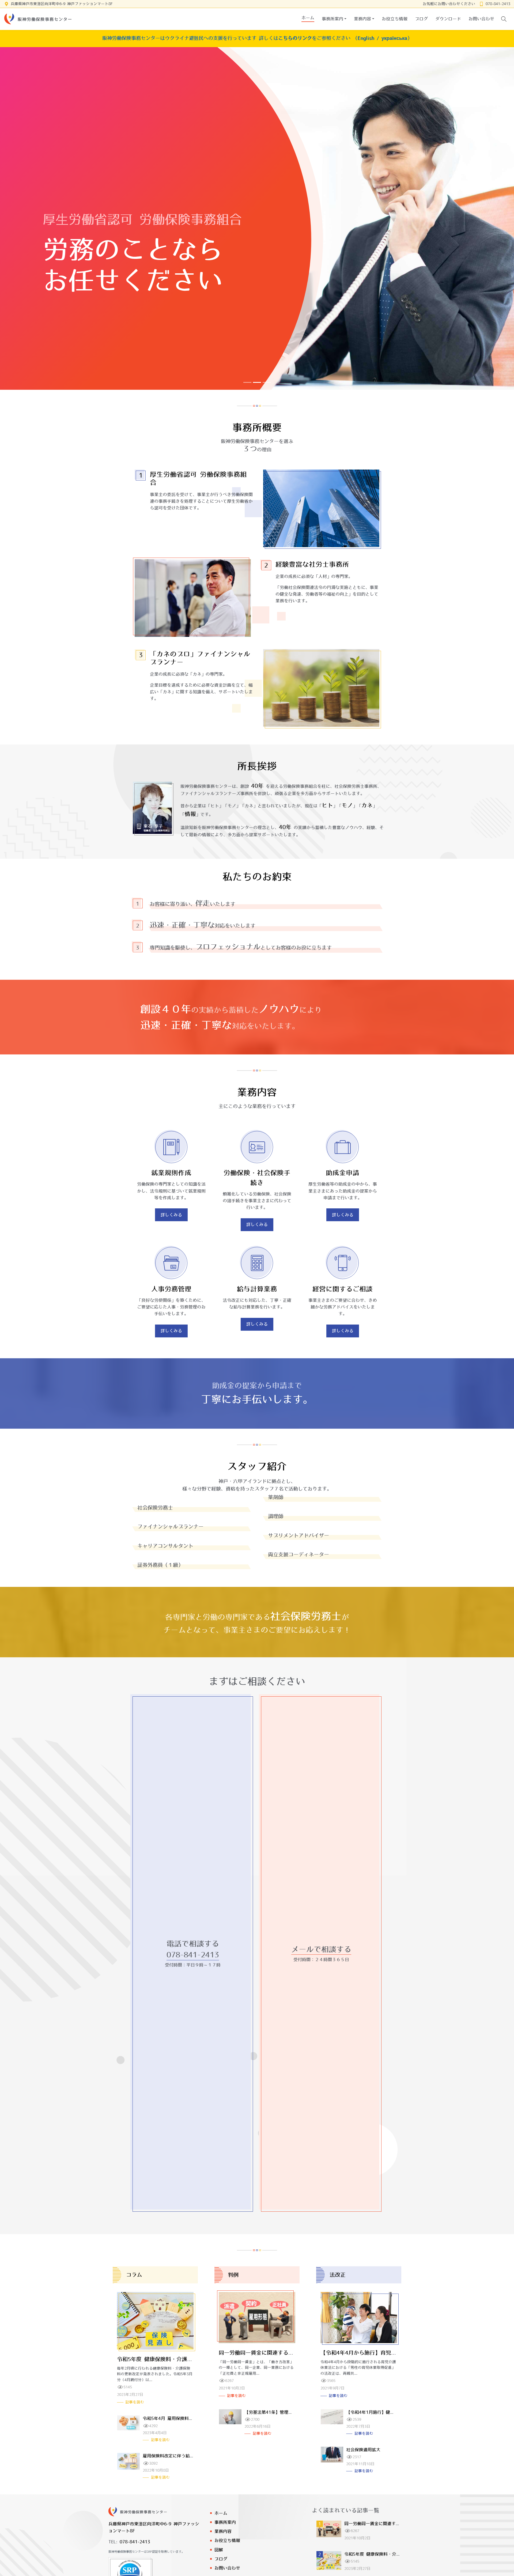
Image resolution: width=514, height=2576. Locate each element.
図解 (219, 2550)
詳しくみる (171, 1215)
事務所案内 (225, 2522)
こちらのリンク (295, 38)
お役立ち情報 (227, 2540)
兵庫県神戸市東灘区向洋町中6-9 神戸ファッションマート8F (62, 4)
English (366, 38)
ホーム (221, 2513)
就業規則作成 (171, 1173)
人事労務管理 (171, 1289)
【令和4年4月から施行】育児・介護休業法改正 (377, 2353)
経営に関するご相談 (343, 1289)
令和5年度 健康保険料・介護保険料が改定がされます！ (184, 2359)
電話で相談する (193, 1944)
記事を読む (135, 2402)
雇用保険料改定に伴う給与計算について (181, 2456)
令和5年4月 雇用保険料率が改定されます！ (185, 2418)
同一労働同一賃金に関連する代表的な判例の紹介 (278, 2353)
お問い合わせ (227, 2568)
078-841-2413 (498, 4)
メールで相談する (321, 1949)
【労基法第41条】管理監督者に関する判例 (286, 2412)
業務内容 (223, 2531)
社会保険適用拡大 (363, 2450)
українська (394, 38)
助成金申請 (343, 1173)
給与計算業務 (257, 1289)
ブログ (221, 2559)
